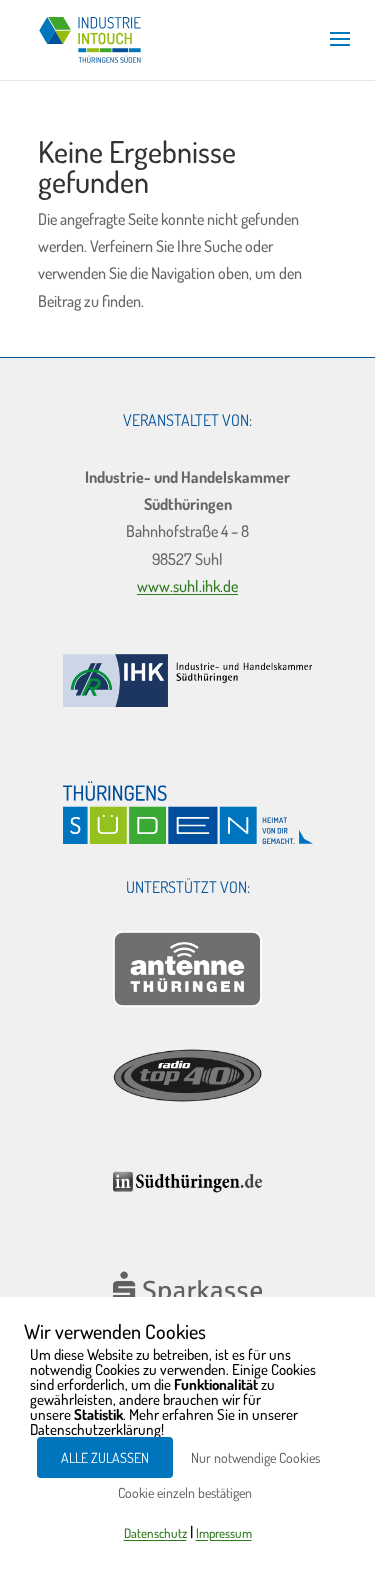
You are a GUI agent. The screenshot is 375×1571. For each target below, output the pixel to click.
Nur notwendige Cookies (255, 1457)
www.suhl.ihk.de (187, 586)
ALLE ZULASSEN (105, 1457)
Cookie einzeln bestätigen (185, 1492)
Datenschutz (155, 1533)
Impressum (224, 1533)
